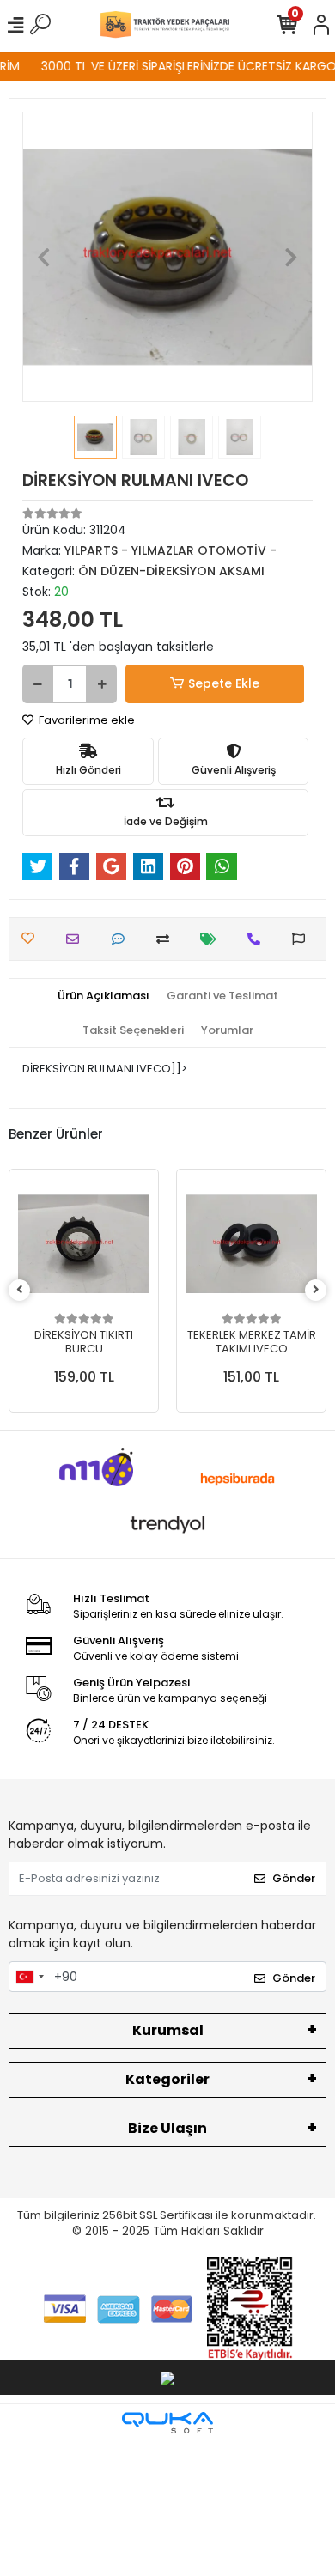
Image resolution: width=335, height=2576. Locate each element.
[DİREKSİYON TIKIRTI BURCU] (84, 1244)
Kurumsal (168, 2030)
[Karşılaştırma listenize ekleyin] (167, 939)
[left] (20, 1290)
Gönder (294, 1878)
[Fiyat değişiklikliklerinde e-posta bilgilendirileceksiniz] (213, 939)
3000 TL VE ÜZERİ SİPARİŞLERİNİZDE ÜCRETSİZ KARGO (182, 66)
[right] (316, 1290)
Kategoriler (167, 2079)
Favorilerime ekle (85, 720)
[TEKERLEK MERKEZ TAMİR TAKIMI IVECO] (251, 1244)
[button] (44, 257)
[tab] (104, 996)
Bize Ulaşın (167, 2128)
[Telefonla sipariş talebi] (258, 939)
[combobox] (29, 1977)
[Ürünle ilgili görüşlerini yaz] (122, 939)
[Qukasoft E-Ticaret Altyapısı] (167, 2423)
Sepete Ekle (224, 683)
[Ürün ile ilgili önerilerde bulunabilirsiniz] (303, 939)
